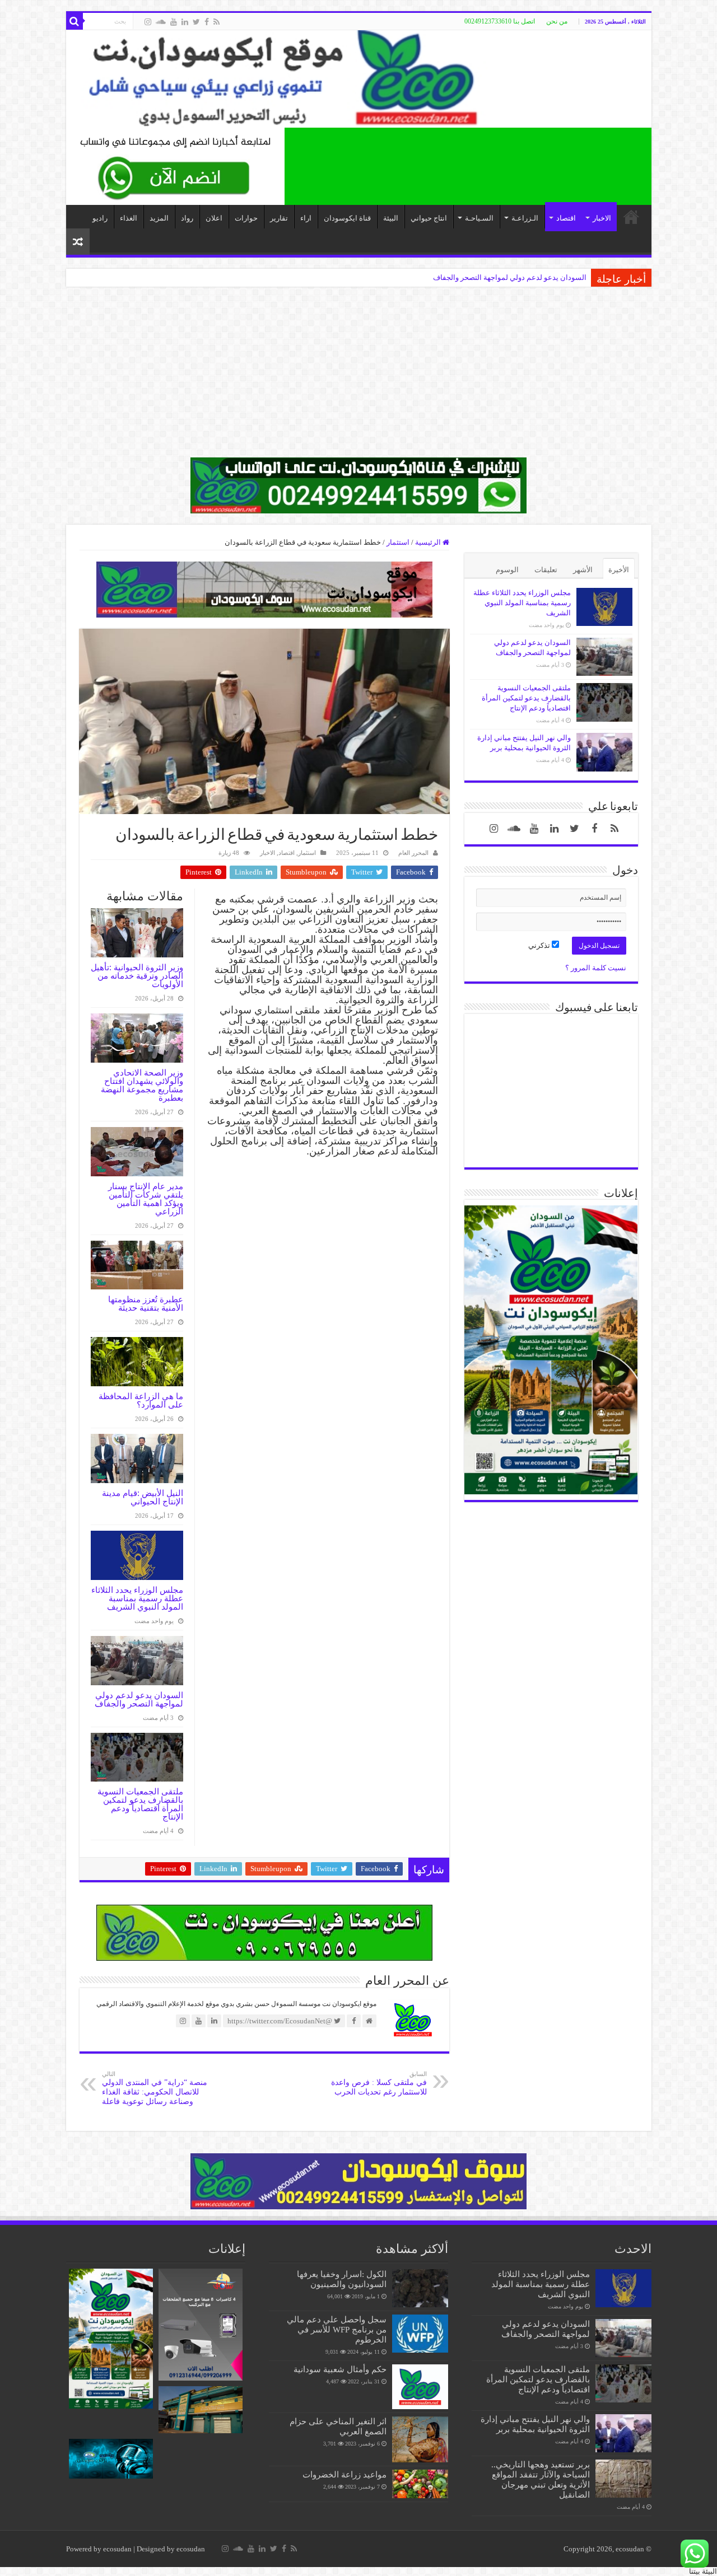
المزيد (159, 218)
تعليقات (546, 570)
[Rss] (217, 22)
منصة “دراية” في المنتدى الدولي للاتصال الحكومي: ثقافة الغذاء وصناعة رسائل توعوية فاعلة (155, 2088)
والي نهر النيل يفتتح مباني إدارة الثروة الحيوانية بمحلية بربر (535, 2424)
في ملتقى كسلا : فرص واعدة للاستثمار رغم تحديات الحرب (379, 2083)
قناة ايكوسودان (347, 218)
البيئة (391, 218)
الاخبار (602, 218)
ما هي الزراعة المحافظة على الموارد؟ (141, 1400)
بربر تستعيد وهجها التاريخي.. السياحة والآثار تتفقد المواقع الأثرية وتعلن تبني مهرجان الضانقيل (448, 277)
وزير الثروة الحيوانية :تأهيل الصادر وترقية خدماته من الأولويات (137, 976)
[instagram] (148, 22)
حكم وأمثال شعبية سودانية (340, 2369)
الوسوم (507, 570)
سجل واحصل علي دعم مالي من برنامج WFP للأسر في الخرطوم (337, 2329)
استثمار (398, 542)
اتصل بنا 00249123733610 (500, 21)
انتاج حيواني (429, 218)
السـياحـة (479, 218)
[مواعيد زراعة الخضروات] (420, 2484)
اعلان (214, 218)
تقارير (279, 218)
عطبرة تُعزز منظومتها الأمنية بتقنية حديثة (146, 1303)
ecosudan (117, 2549)
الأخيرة (619, 570)
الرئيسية (429, 542)
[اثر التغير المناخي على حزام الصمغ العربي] (420, 2439)
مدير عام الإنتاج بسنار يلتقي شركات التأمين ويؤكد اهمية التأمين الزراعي (146, 1199)
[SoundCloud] (161, 22)
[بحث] (75, 21)
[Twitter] (196, 22)
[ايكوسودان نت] (359, 79)
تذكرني (540, 945)
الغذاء (129, 218)
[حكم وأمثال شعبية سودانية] (420, 2387)
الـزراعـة (525, 218)
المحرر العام (413, 853)
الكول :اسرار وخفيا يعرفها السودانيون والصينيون (342, 2279)
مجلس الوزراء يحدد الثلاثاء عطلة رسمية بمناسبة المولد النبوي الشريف (137, 1598)
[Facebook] (207, 22)
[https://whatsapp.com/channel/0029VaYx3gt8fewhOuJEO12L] (358, 485)
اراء (306, 218)
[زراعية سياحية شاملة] (175, 165)
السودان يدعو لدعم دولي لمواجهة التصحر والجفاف (139, 1699)
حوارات (246, 218)
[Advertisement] (358, 379)
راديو (100, 218)
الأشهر (583, 570)
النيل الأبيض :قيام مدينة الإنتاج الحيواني (143, 1497)
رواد (187, 218)
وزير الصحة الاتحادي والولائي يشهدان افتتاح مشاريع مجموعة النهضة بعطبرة (142, 1085)
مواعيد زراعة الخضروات (344, 2474)
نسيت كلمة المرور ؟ (596, 968)
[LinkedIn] (185, 22)
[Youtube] (174, 22)
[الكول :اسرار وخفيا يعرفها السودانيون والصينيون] (420, 2288)
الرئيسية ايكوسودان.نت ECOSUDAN (631, 217)
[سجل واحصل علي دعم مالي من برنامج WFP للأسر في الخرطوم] (420, 2334)
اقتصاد (566, 218)
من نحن (557, 21)
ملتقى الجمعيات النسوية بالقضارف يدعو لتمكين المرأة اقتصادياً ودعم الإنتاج (140, 1804)
